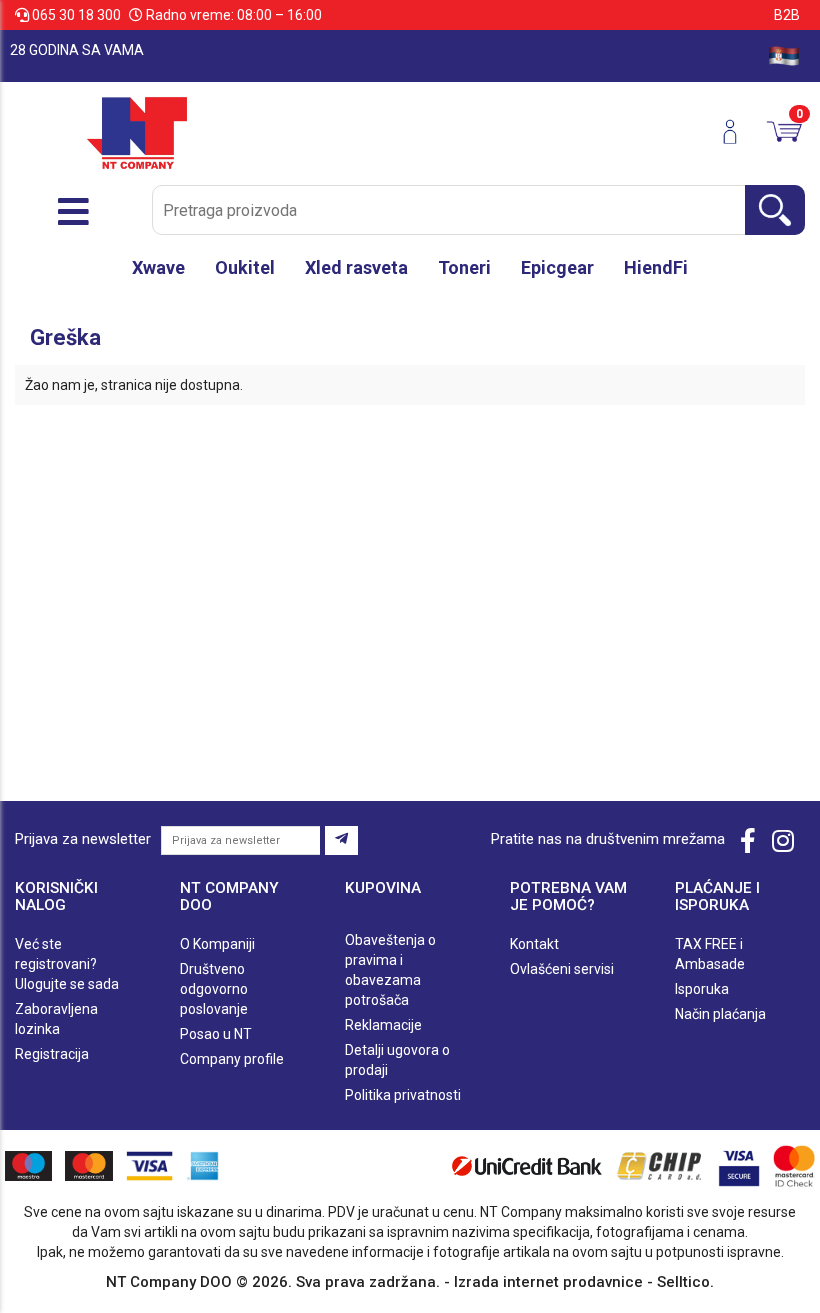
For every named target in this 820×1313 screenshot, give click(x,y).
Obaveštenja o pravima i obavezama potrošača (390, 970)
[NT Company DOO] (137, 132)
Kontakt (534, 944)
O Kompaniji (217, 944)
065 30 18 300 (76, 15)
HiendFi (656, 267)
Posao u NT (216, 1034)
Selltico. (685, 1282)
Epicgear (557, 267)
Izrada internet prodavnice (548, 1282)
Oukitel (245, 267)
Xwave (158, 267)
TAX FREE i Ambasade (710, 954)
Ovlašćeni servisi (562, 969)
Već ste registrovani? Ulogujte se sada (67, 964)
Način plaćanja (720, 1014)
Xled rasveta (356, 267)
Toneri (464, 267)
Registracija (52, 1054)
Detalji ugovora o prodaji (397, 1060)
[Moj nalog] (737, 132)
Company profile (232, 1059)
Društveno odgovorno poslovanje (214, 989)
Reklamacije (383, 1025)
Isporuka (702, 989)
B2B (787, 15)
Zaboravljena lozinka (56, 1019)
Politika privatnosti (403, 1095)
